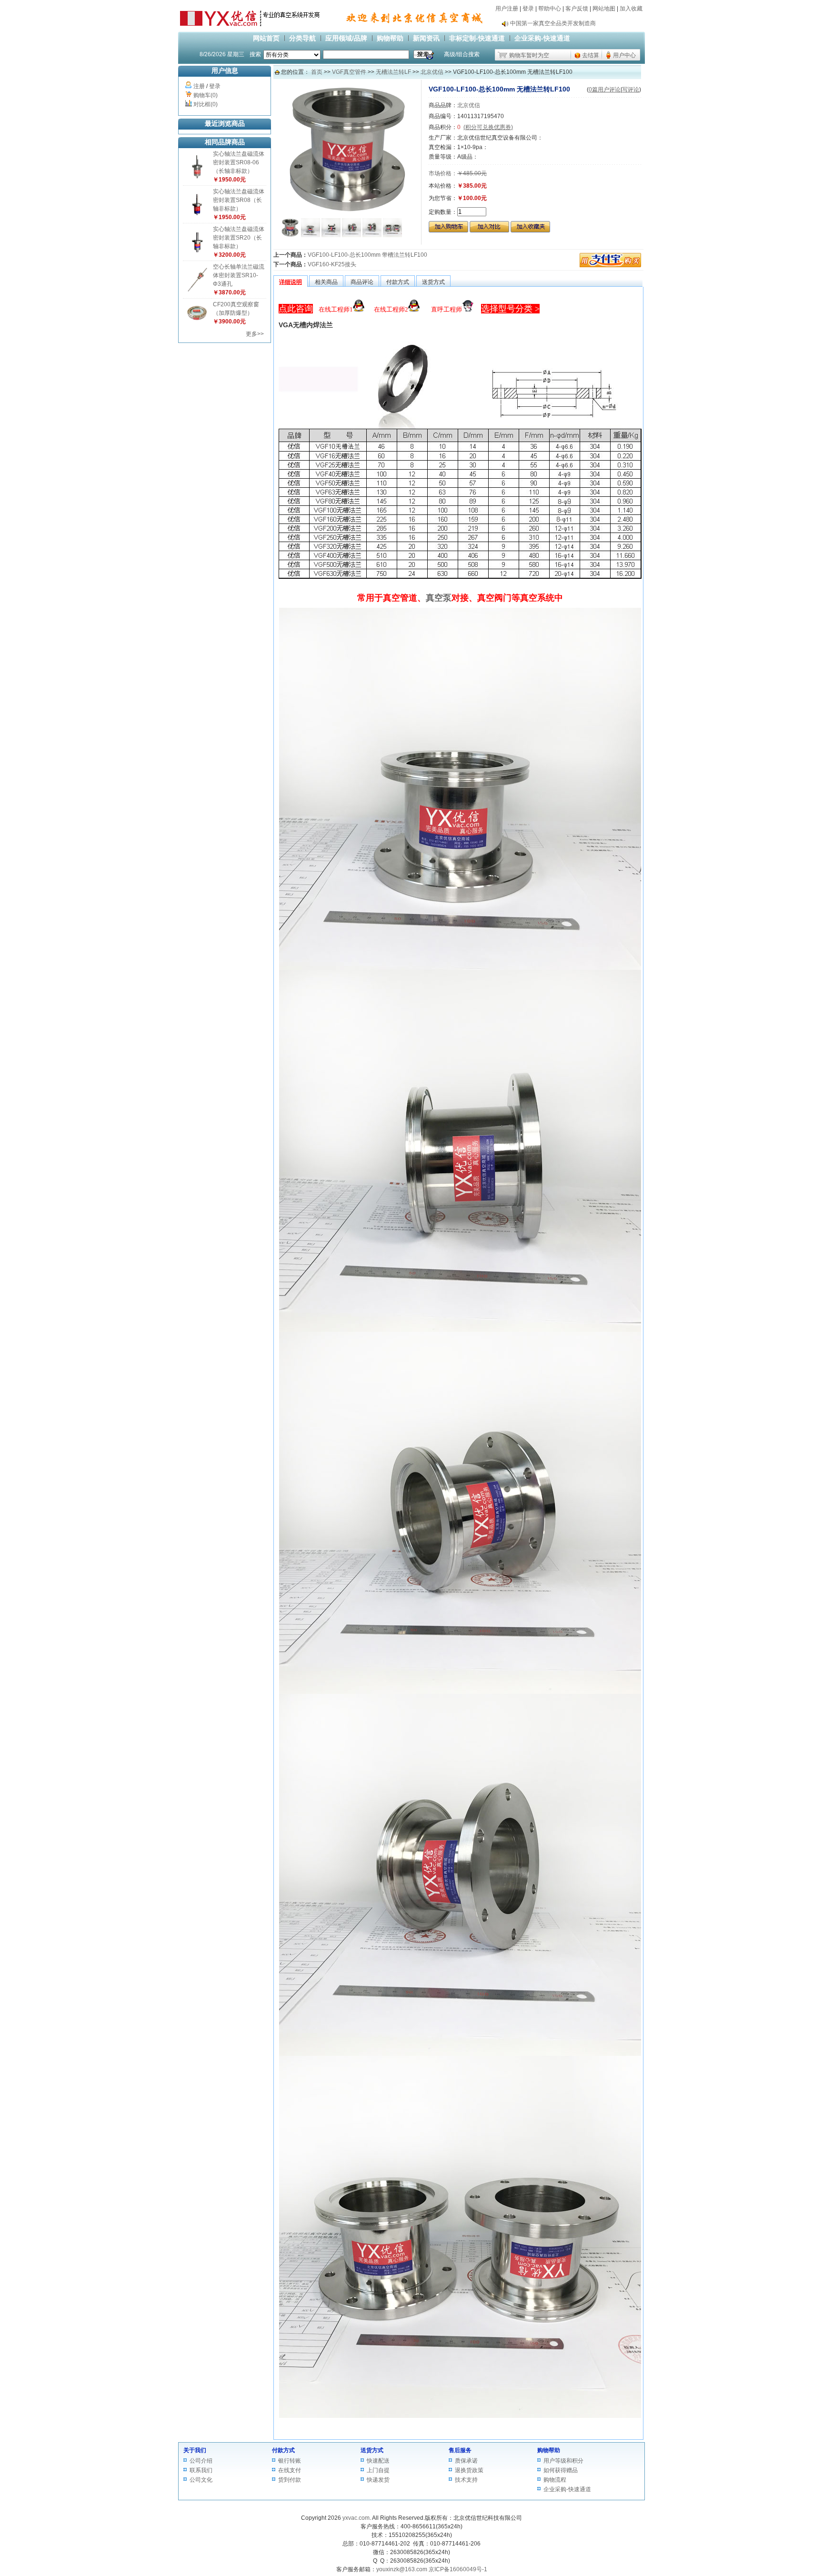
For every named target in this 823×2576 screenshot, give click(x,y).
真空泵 (439, 598)
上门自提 (378, 2470)
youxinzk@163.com (402, 2569)
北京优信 (432, 72)
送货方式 (372, 2450)
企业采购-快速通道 (542, 38)
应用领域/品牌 (346, 38)
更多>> (255, 334)
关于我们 (195, 2450)
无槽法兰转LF (393, 72)
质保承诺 (466, 2461)
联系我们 (201, 2470)
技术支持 (466, 2480)
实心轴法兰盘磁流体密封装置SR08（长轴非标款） (239, 200)
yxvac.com (356, 2518)
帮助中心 (550, 9)
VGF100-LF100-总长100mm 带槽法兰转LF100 (367, 255)
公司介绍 (201, 2461)
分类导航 (302, 38)
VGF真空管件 (349, 72)
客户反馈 (577, 9)
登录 (528, 9)
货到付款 (290, 2480)
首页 (317, 72)
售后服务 (460, 2450)
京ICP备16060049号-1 (458, 2569)
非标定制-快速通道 (477, 38)
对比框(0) (206, 104)
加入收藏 (631, 9)
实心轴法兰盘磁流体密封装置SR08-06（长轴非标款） (239, 162)
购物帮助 (390, 38)
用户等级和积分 (563, 2461)
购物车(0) (206, 95)
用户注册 (507, 9)
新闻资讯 (426, 38)
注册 (199, 86)
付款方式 (283, 2450)
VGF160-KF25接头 (332, 264)
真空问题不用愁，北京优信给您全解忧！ (562, 23)
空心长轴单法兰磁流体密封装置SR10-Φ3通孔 (239, 275)
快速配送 (378, 2461)
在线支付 (290, 2470)
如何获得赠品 (561, 2470)
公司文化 (201, 2480)
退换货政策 (469, 2470)
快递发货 (378, 2480)
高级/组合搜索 (462, 54)
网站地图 (604, 9)
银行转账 (290, 2461)
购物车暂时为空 (529, 55)
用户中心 (624, 55)
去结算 (591, 55)
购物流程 (555, 2480)
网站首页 (266, 38)
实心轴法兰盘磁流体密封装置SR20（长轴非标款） (239, 238)
